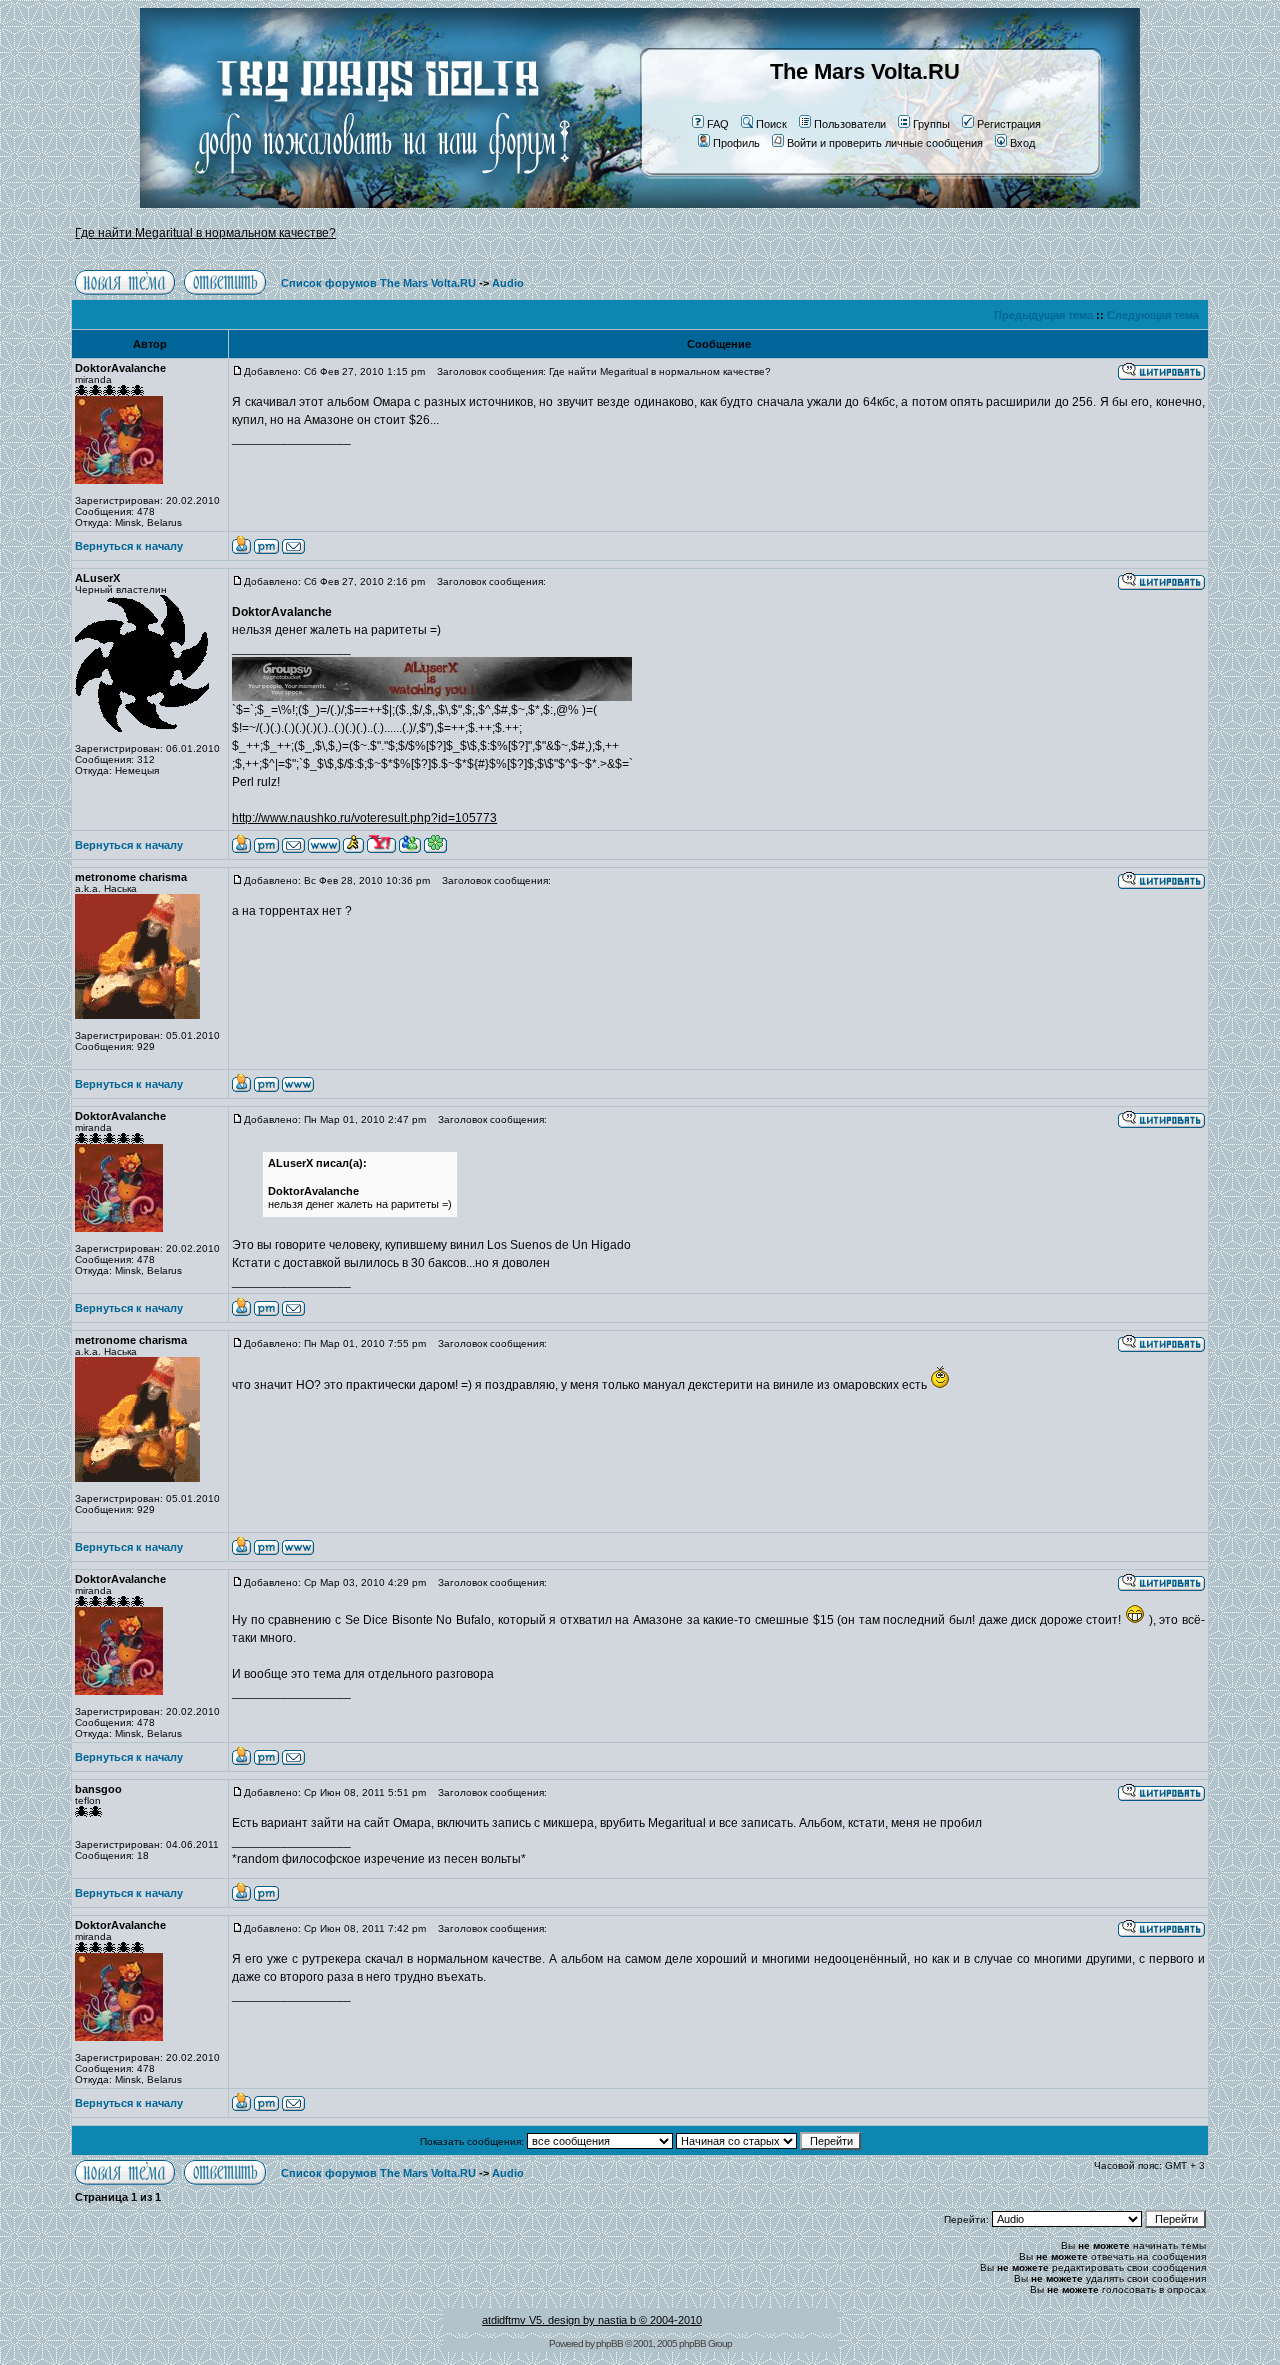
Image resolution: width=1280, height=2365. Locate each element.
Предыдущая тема (1043, 315)
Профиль (736, 143)
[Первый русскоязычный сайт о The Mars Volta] (365, 204)
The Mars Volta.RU (865, 71)
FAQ (718, 124)
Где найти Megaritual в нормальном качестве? (205, 233)
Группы (931, 124)
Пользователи (850, 124)
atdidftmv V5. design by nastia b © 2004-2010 (592, 2320)
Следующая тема (1153, 315)
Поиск (771, 124)
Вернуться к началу (129, 546)
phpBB (609, 2343)
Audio (508, 283)
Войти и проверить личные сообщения (885, 143)
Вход (1022, 143)
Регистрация (1009, 124)
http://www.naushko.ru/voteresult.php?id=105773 (364, 818)
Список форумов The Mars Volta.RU (378, 283)
